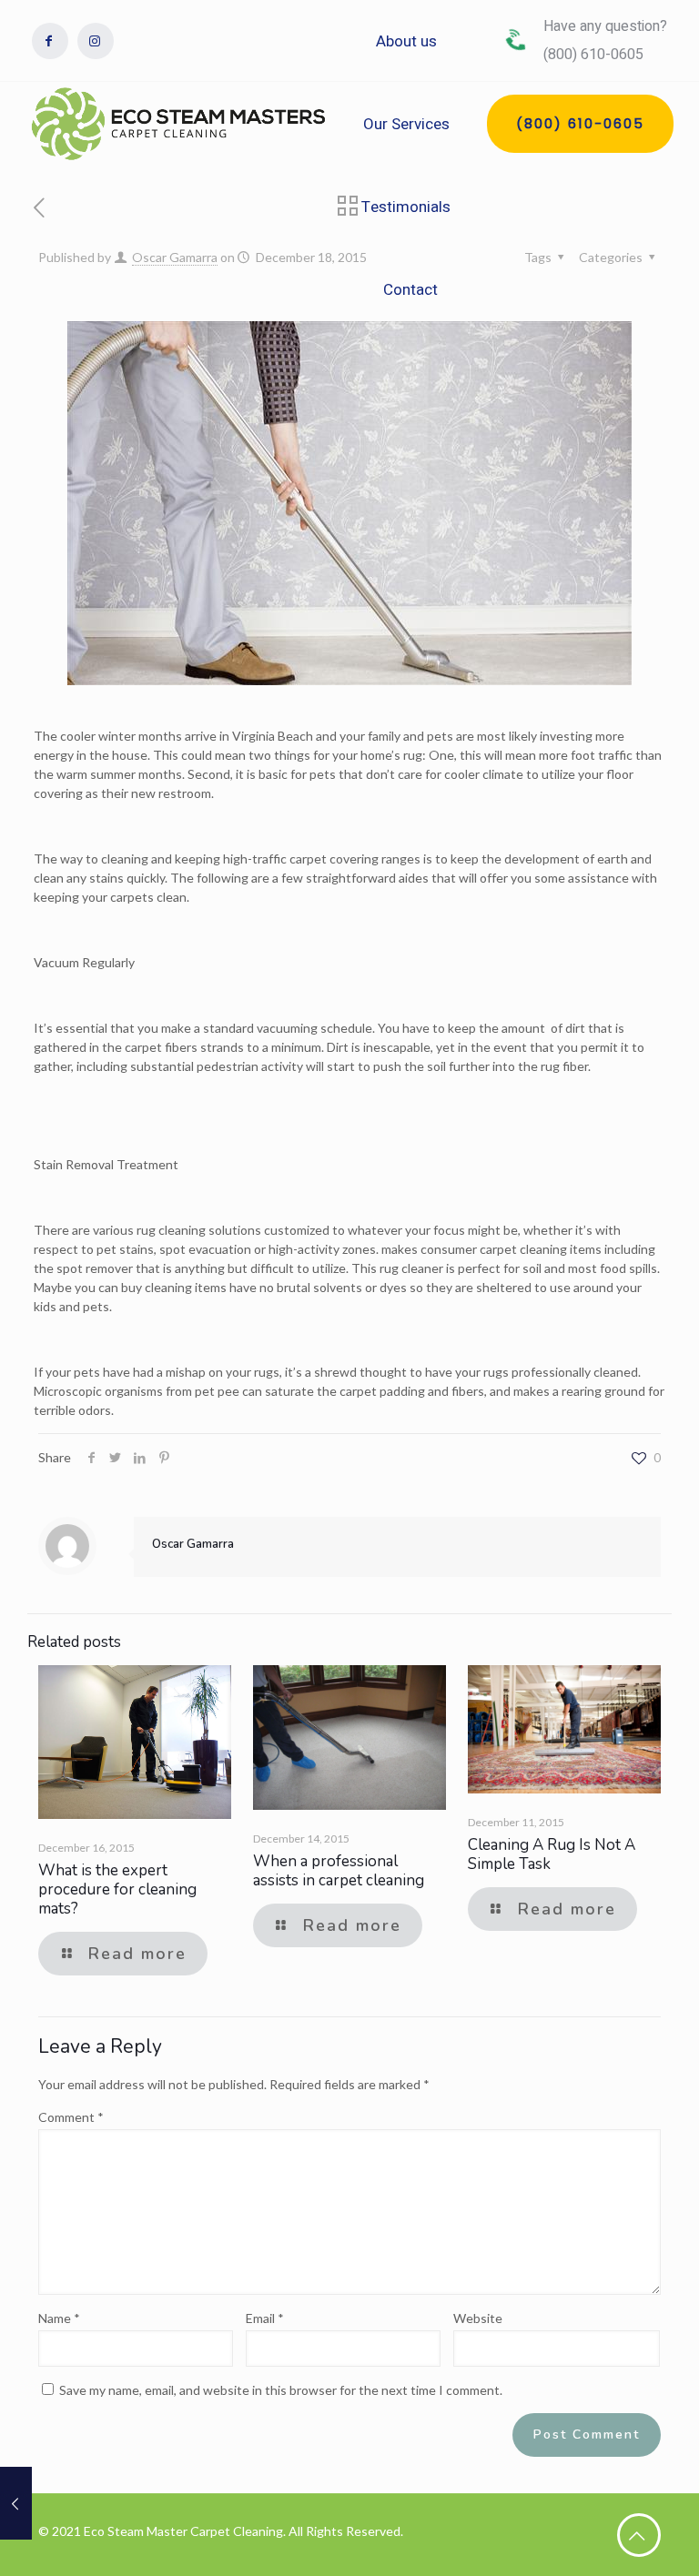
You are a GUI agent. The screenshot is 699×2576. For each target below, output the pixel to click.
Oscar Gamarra (175, 257)
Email (265, 2318)
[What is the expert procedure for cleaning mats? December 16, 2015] (16, 2503)
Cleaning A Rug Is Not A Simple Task (552, 1854)
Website (478, 2318)
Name (59, 2318)
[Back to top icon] (639, 2535)
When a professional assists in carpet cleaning (339, 1871)
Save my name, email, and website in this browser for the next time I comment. (281, 2390)
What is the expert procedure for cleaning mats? (117, 1889)
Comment (71, 2117)
